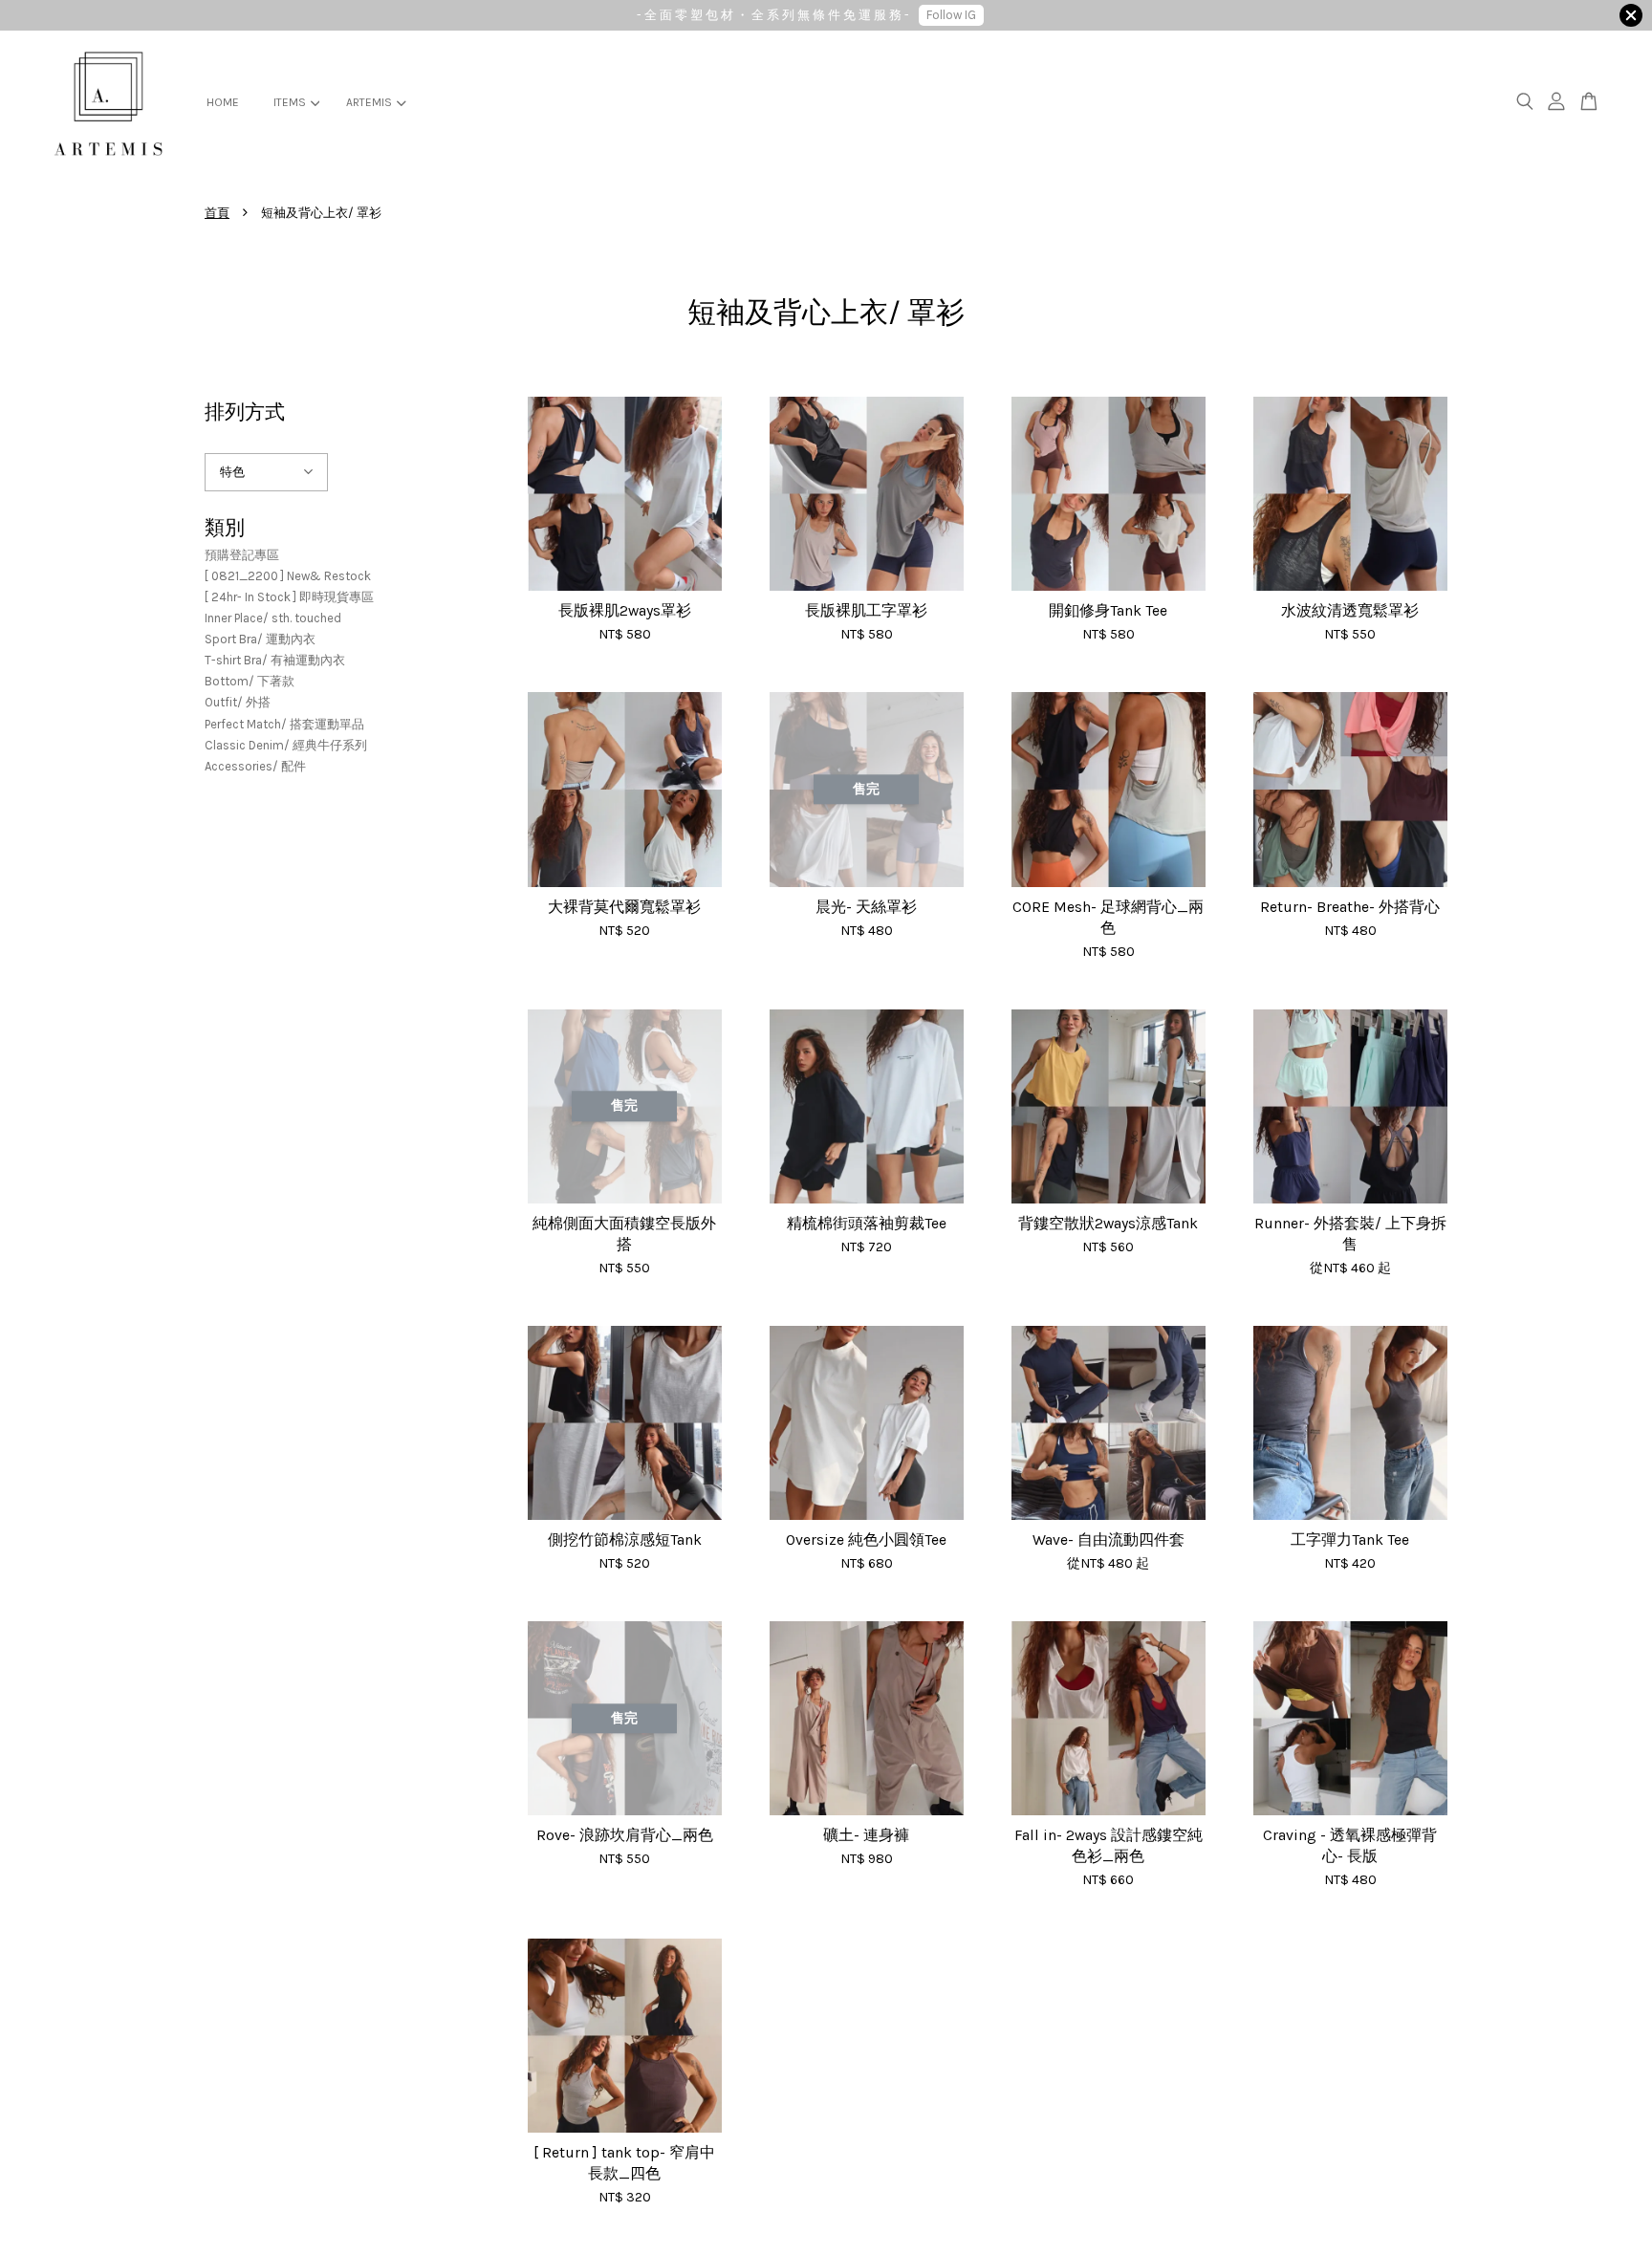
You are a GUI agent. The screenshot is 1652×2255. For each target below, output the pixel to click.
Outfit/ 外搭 (238, 702)
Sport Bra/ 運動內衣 (260, 639)
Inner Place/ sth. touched (273, 618)
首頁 (217, 213)
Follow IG (951, 15)
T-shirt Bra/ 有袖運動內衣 (275, 660)
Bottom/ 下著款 (250, 681)
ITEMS (290, 102)
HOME (223, 102)
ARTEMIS (369, 102)
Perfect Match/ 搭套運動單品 (284, 724)
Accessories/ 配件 (255, 766)
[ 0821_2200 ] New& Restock (288, 576)
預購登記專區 (242, 555)
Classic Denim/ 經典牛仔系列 (286, 745)
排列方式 (245, 412)
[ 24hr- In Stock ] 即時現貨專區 (289, 597)
